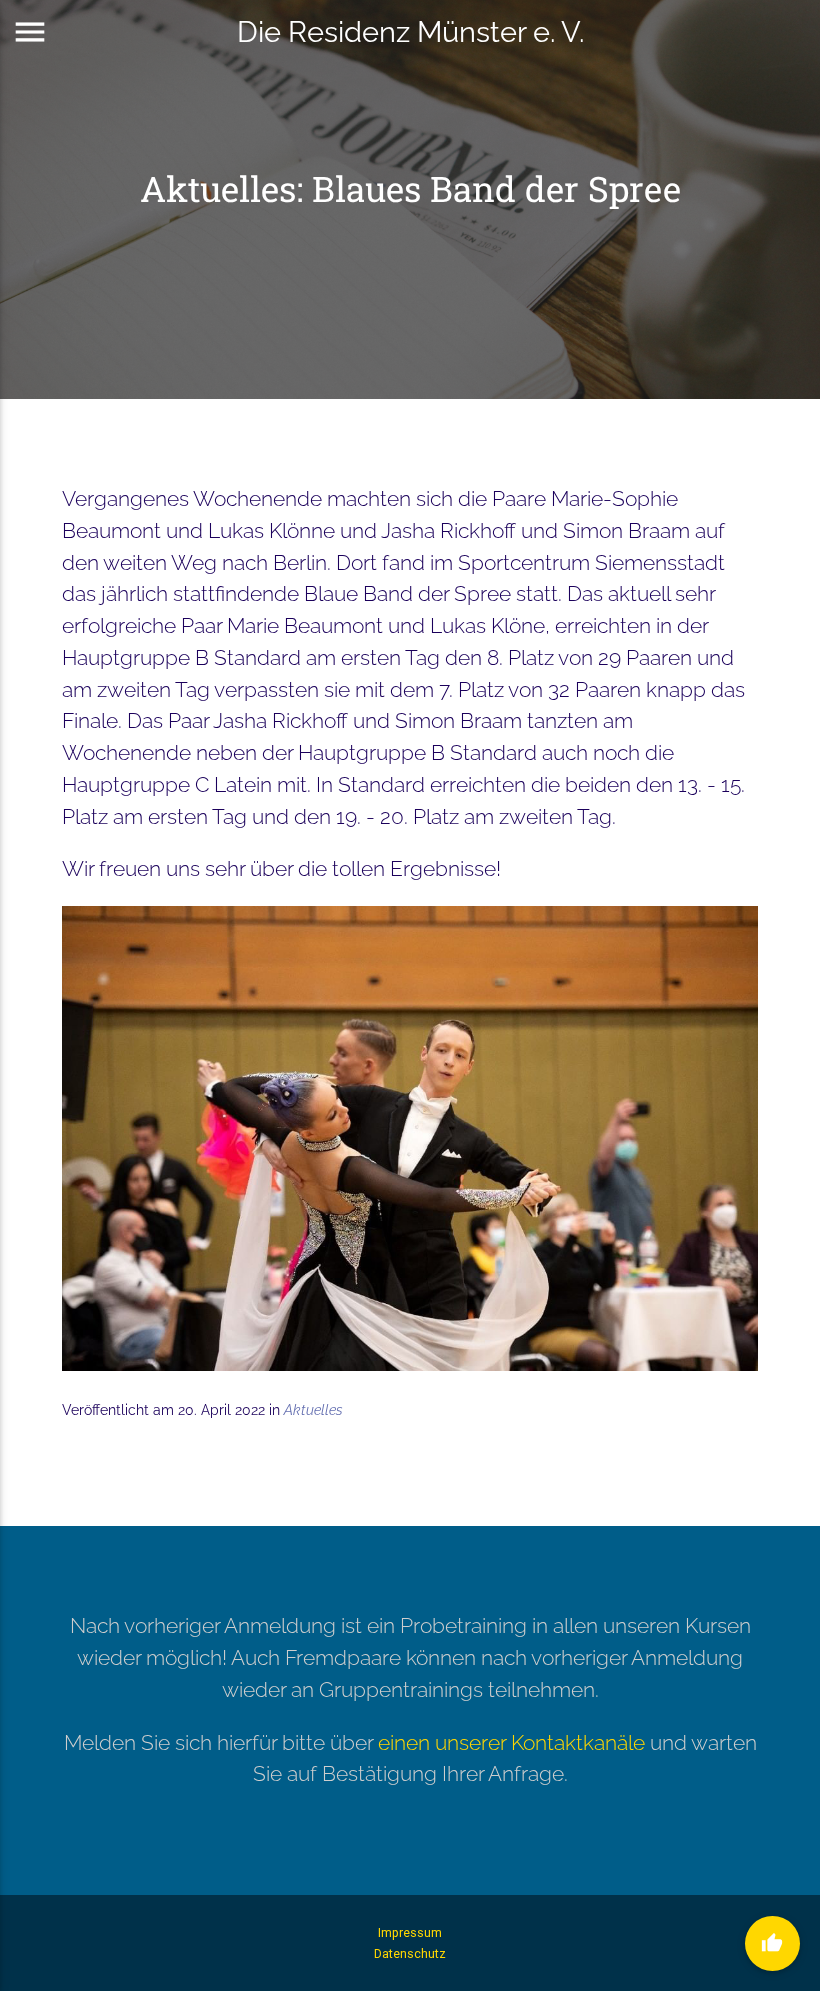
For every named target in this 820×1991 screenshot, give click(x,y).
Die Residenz (410, 31)
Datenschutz (410, 1953)
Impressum (410, 1932)
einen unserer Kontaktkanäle (511, 1742)
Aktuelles (313, 1410)
